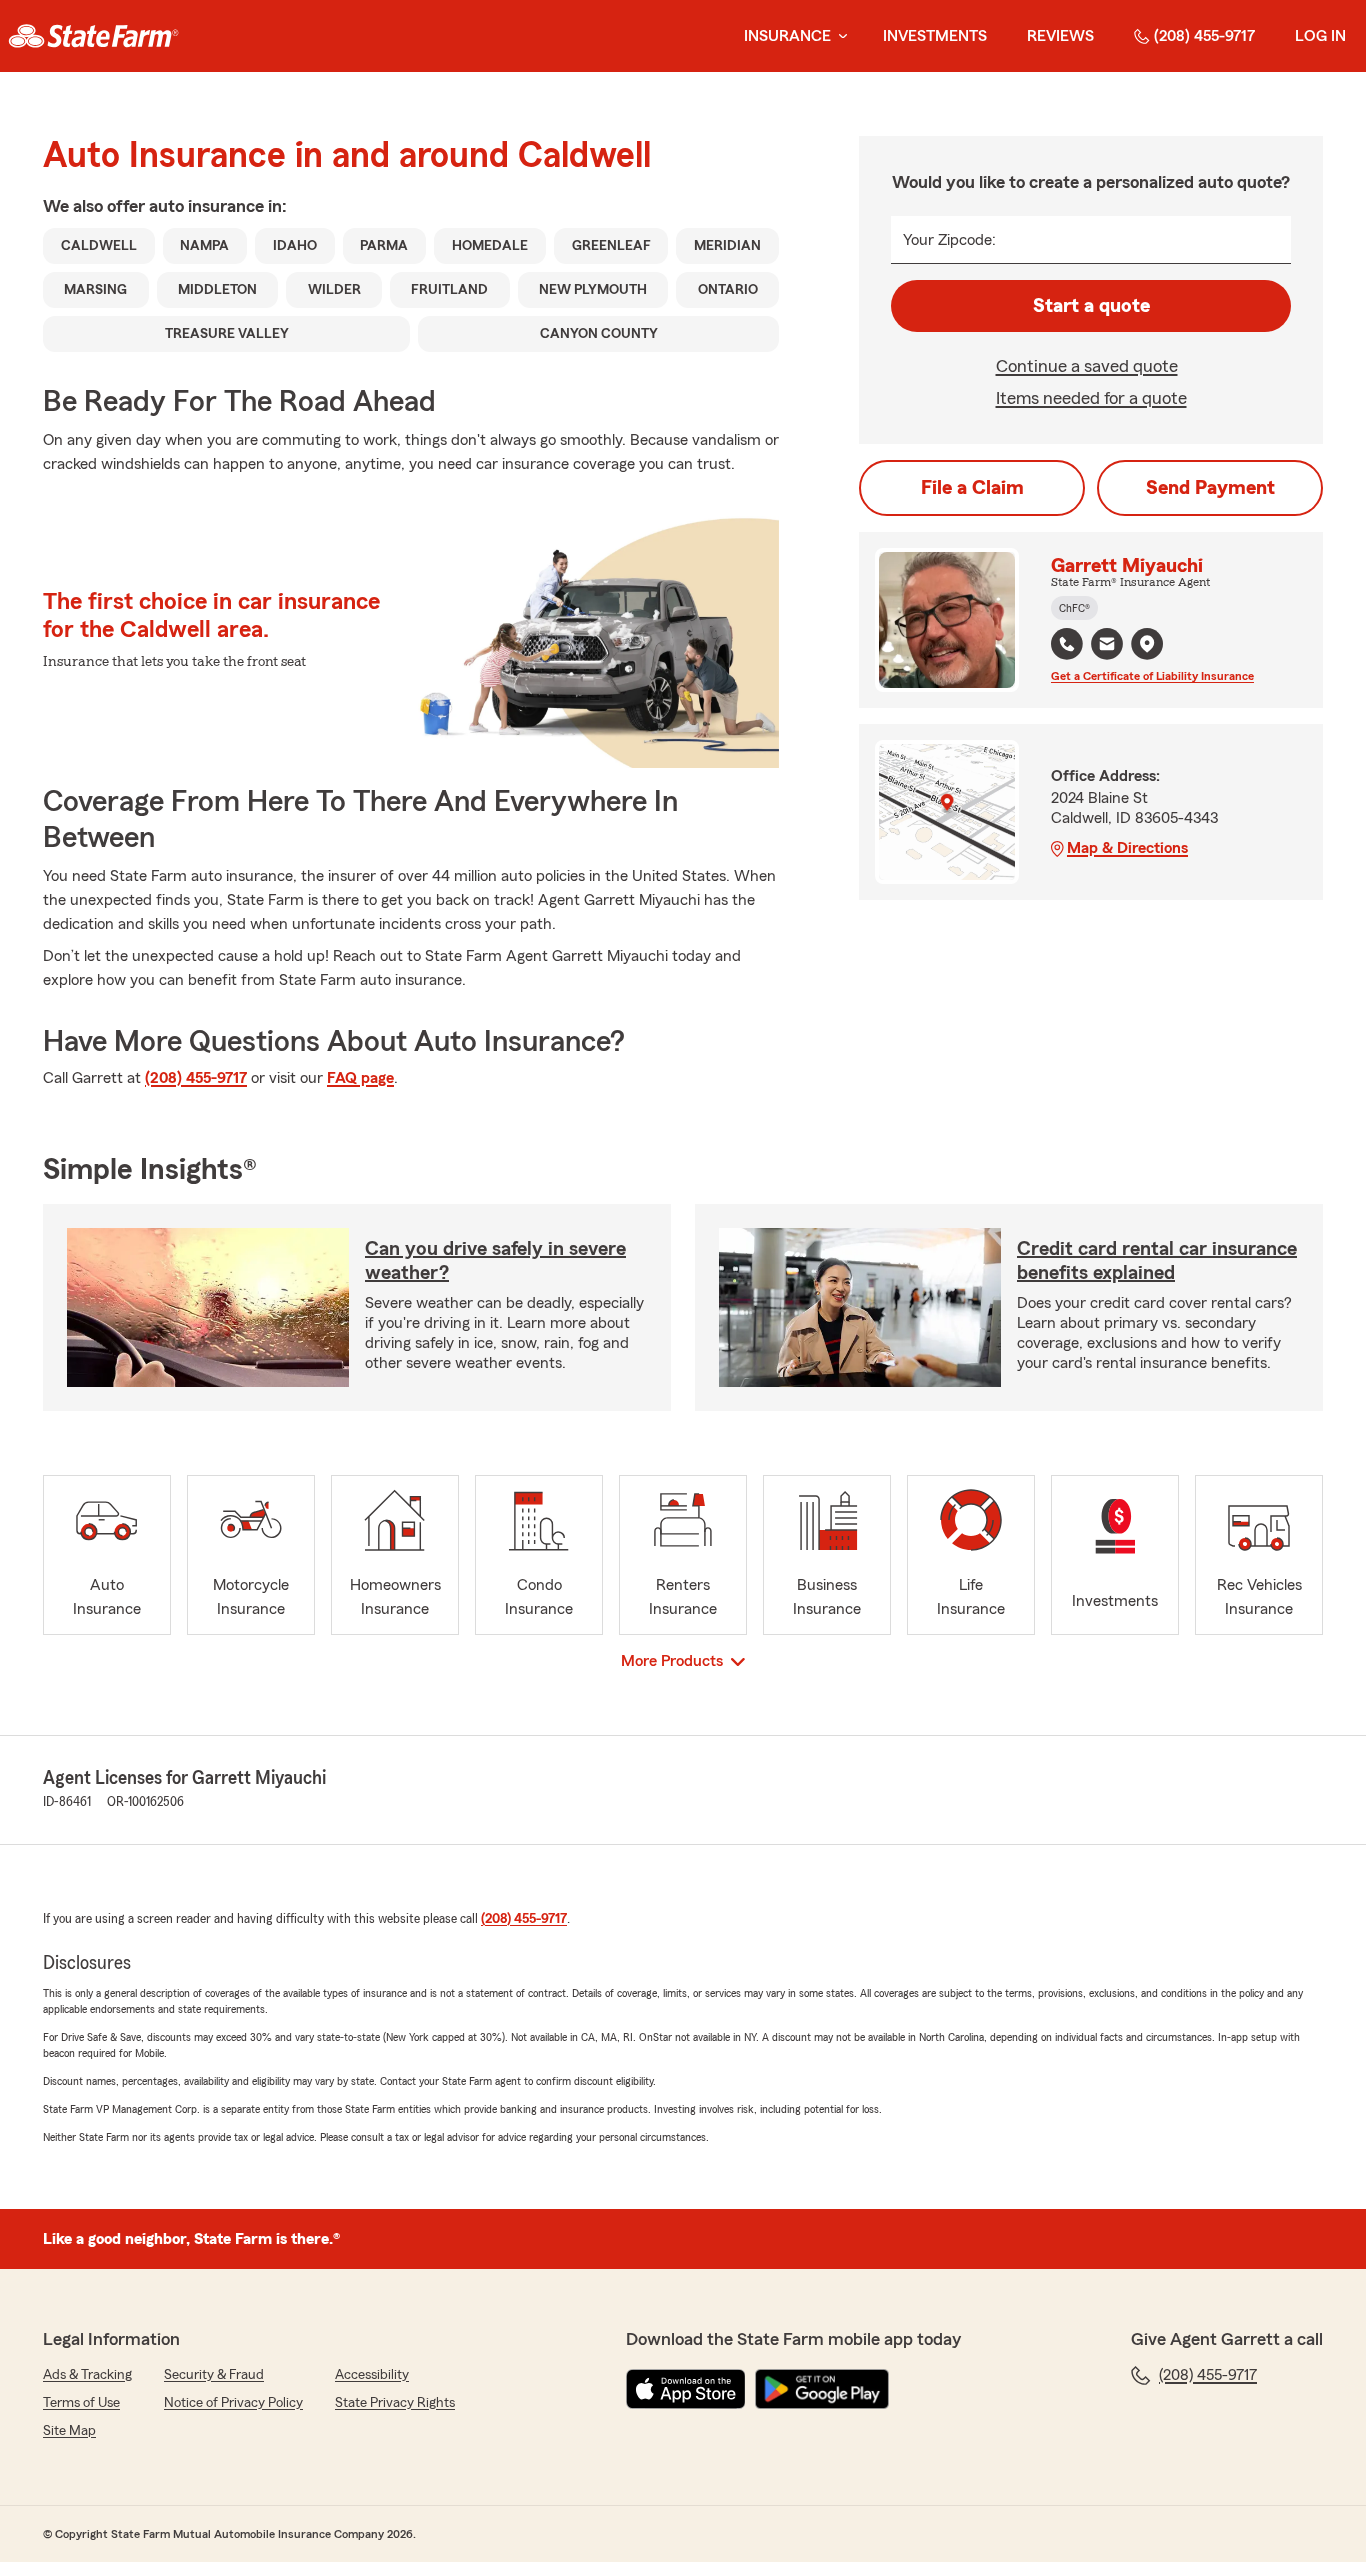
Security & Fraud (214, 2375)
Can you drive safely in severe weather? (495, 1261)
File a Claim (972, 488)
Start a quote (1091, 306)
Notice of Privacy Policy (233, 2403)
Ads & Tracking (87, 2375)
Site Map (69, 2431)
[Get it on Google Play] (822, 2389)
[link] (93, 36)
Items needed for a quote (1091, 398)
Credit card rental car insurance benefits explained (1157, 1261)
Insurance (787, 36)
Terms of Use (81, 2403)
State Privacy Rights (395, 2403)
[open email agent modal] (1107, 646)
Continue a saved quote (1087, 366)
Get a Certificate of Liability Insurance (1152, 676)
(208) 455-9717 (1204, 36)
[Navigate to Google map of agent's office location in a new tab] (1147, 644)
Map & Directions (1127, 848)
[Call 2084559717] (1067, 644)
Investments (935, 36)
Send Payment (1210, 488)
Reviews (1060, 36)
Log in (1320, 36)
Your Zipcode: (949, 240)
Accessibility (372, 2375)
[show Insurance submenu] (839, 36)
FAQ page (360, 1078)
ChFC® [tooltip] (1074, 608)
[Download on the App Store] (686, 2389)
